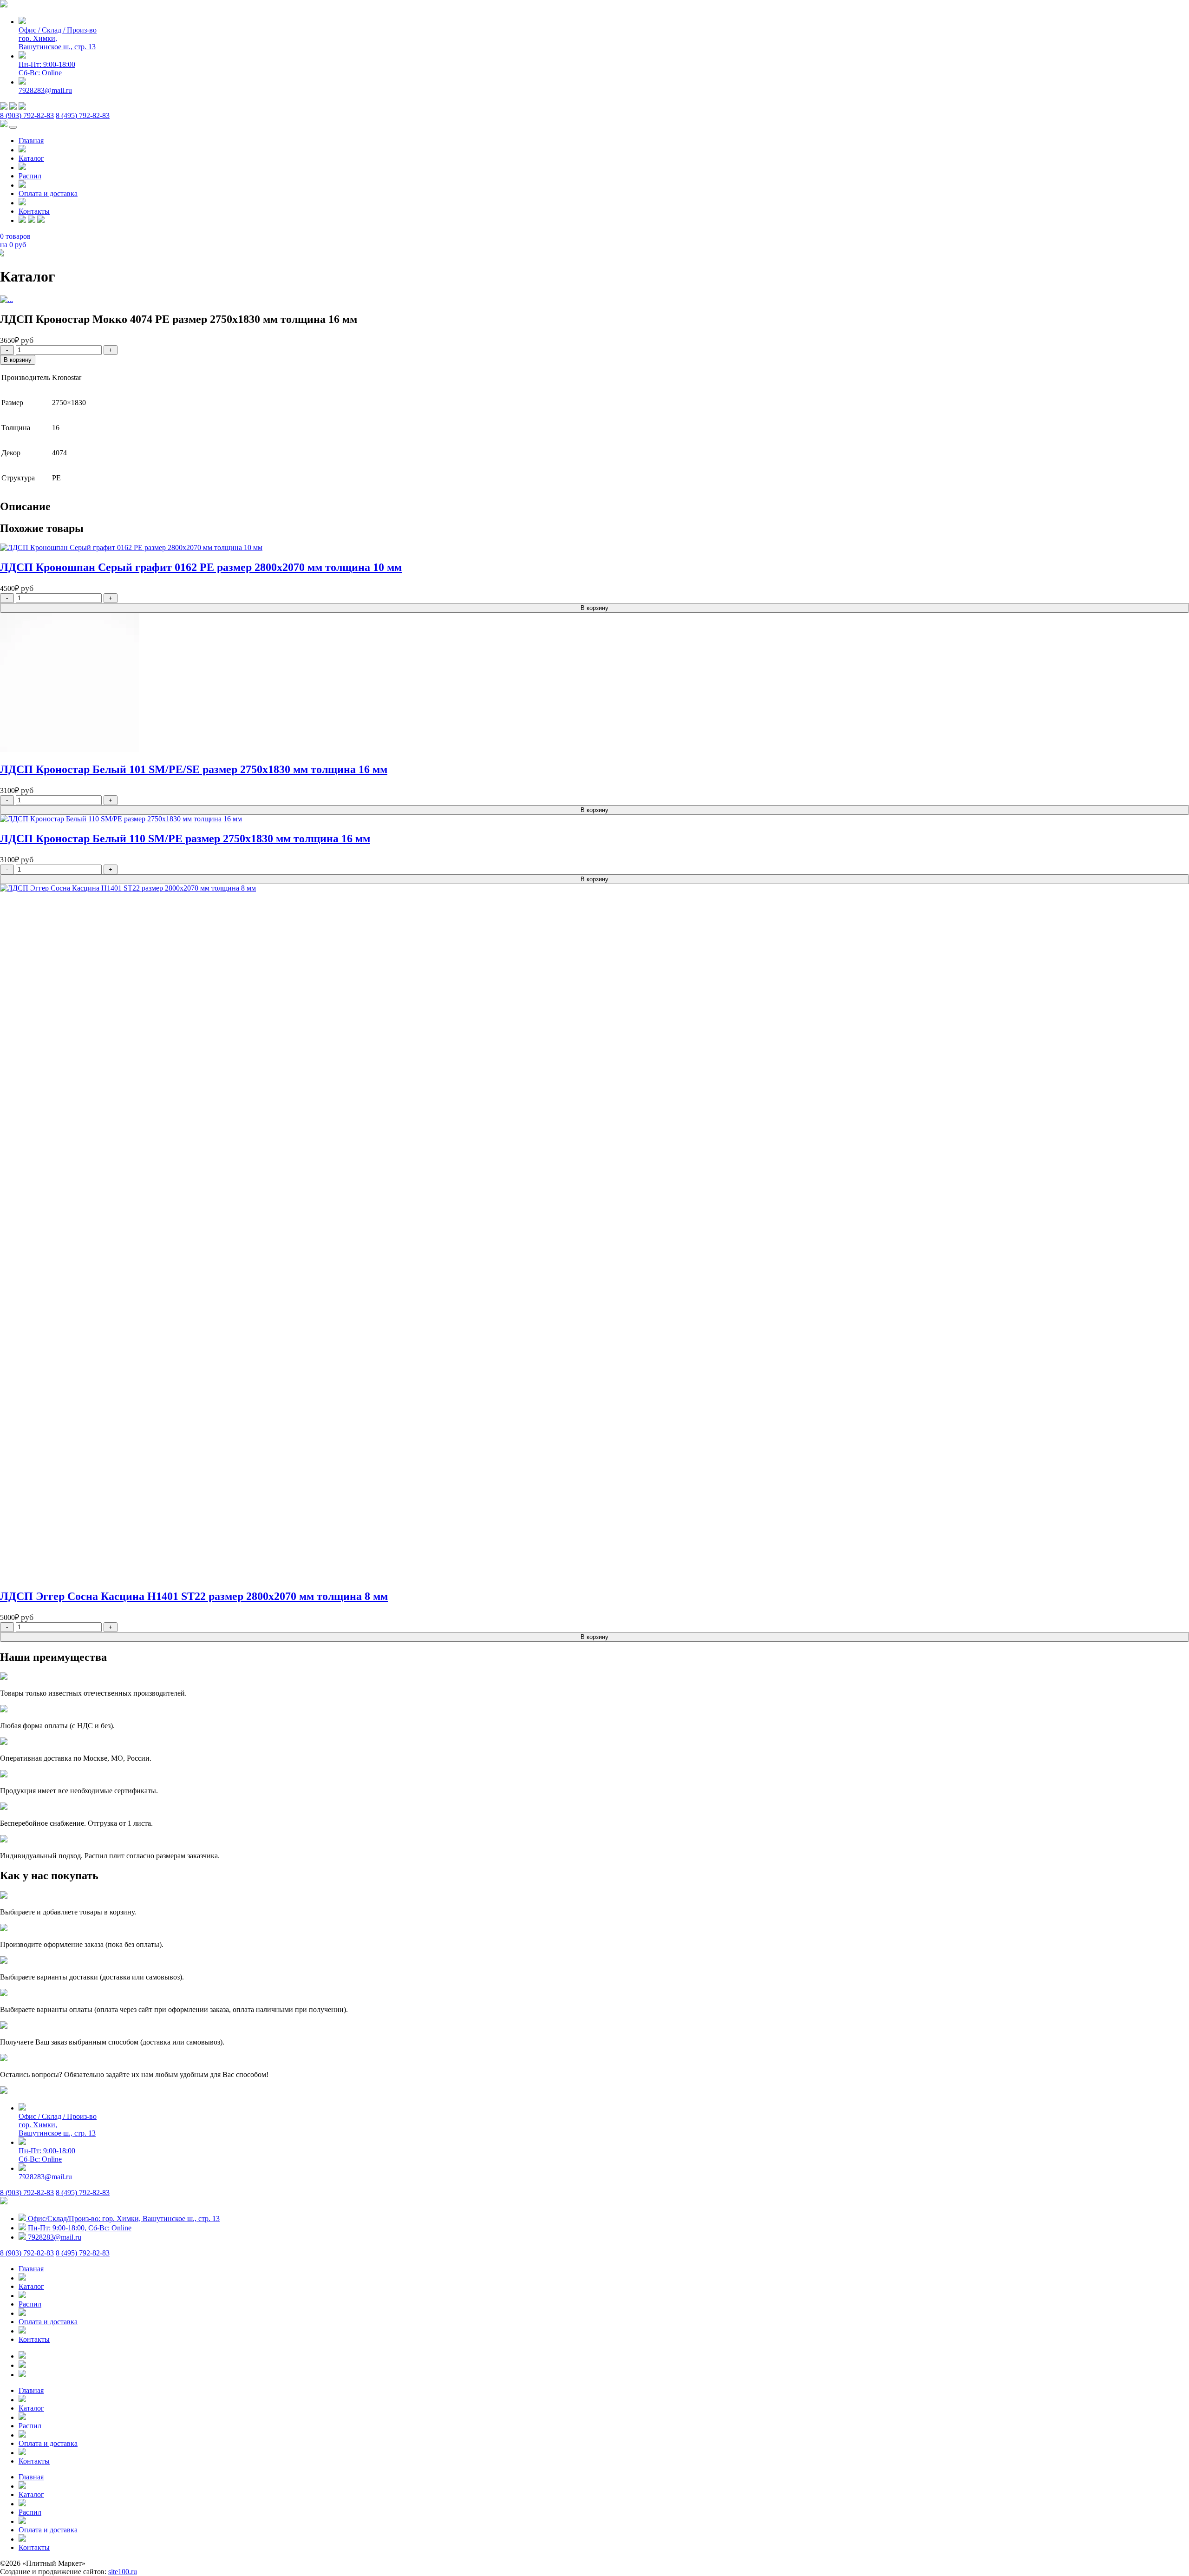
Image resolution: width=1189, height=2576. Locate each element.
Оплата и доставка (48, 193)
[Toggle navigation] (13, 127)
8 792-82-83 (27, 115)
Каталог (31, 158)
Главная (31, 141)
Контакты (34, 211)
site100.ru (123, 2572)
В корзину (18, 360)
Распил (30, 176)
